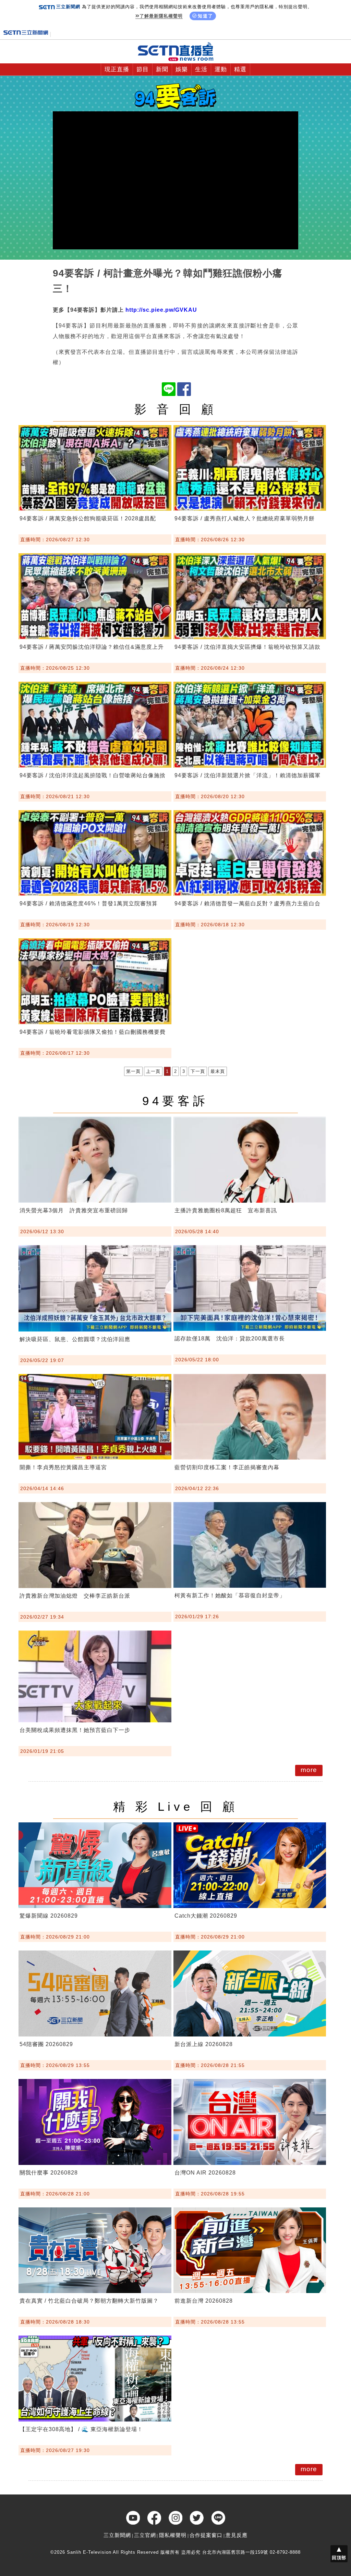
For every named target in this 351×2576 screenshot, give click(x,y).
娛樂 (182, 69)
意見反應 (237, 2535)
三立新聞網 (117, 2535)
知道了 (205, 16)
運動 (221, 69)
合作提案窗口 (206, 2535)
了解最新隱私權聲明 (161, 16)
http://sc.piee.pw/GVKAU (161, 310)
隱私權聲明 (173, 2535)
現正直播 (117, 69)
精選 (240, 69)
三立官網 (145, 2535)
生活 (201, 69)
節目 (143, 69)
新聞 (162, 69)
